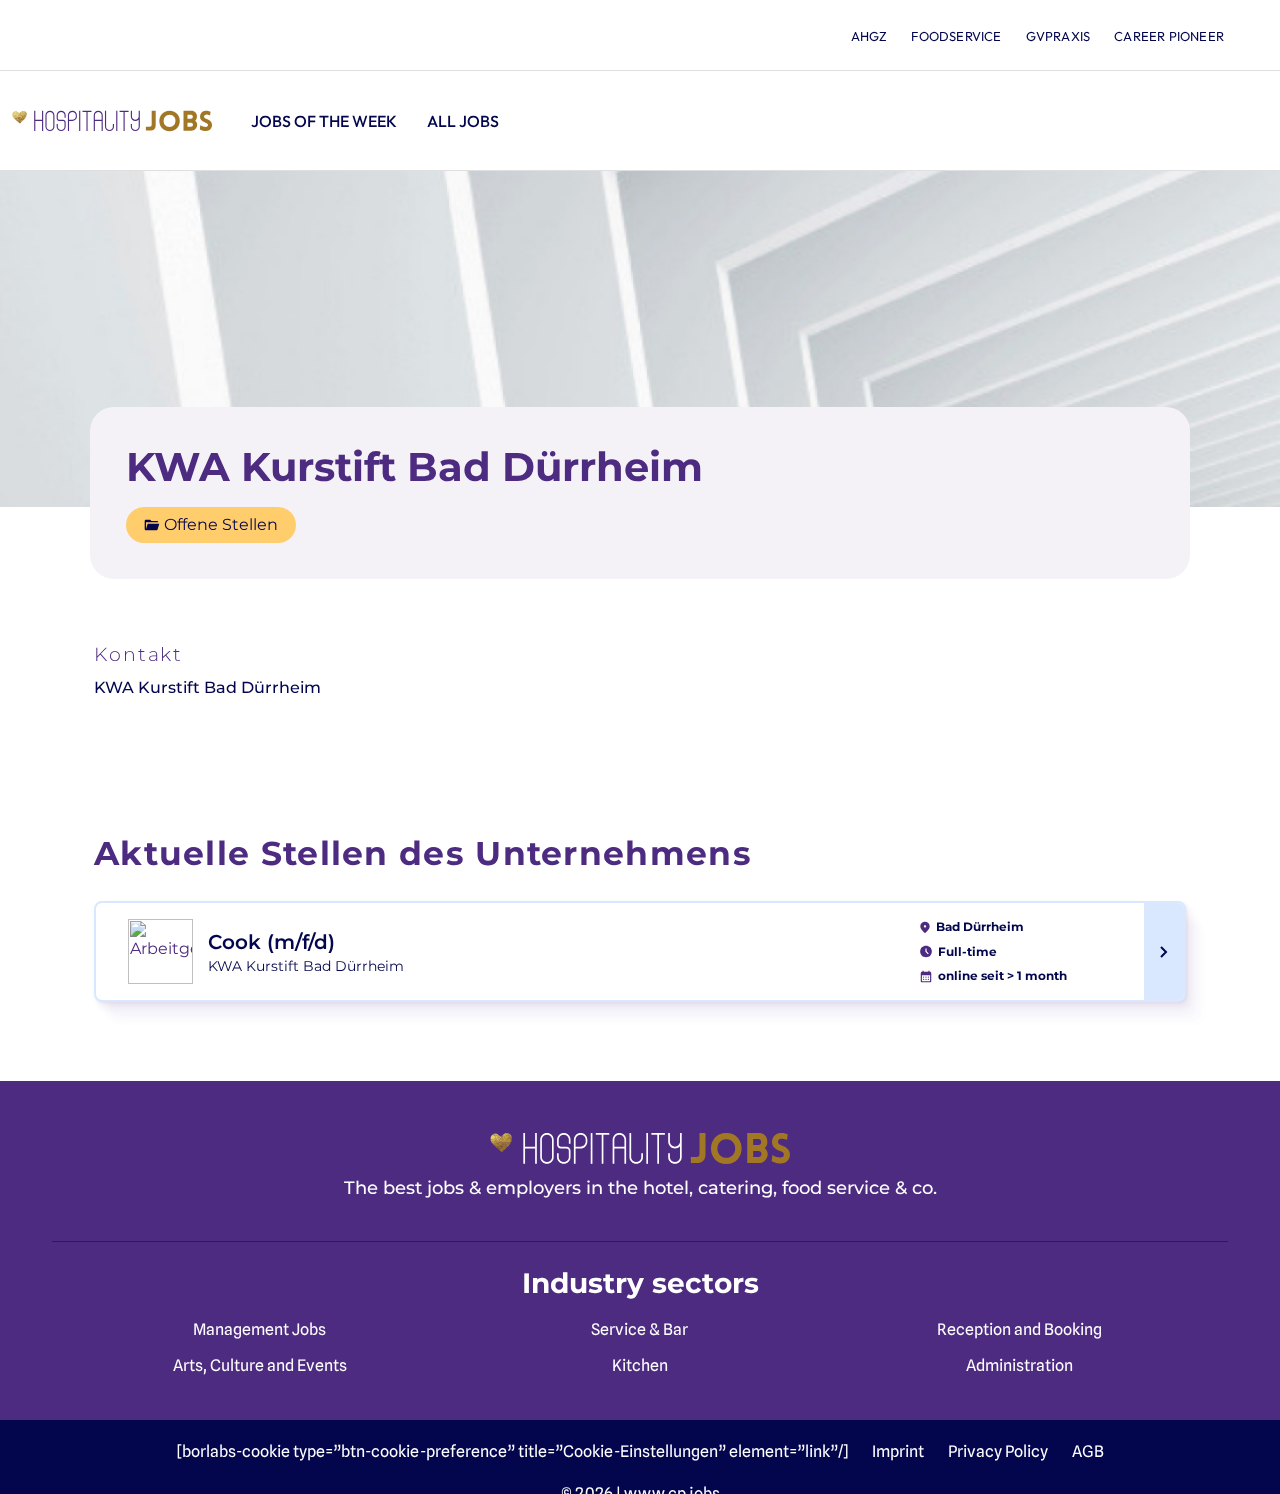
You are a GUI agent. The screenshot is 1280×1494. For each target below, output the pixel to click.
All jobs (463, 121)
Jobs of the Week (324, 121)
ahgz (869, 36)
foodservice (956, 36)
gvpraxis (1058, 36)
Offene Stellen (221, 524)
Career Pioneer (1169, 36)
